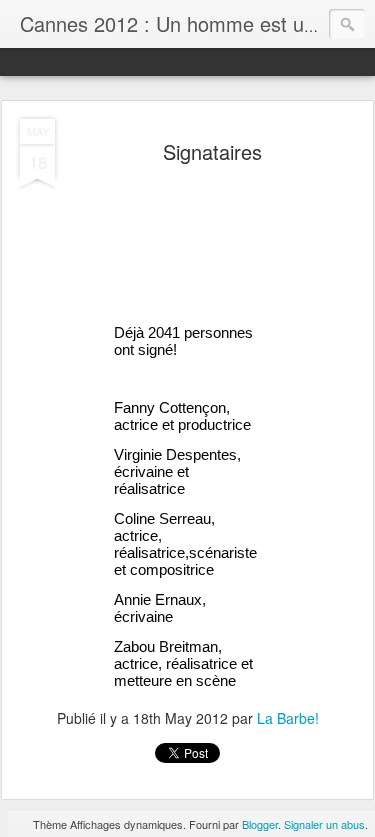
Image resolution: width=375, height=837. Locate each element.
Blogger (260, 824)
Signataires (212, 151)
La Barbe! (288, 718)
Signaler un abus (324, 824)
